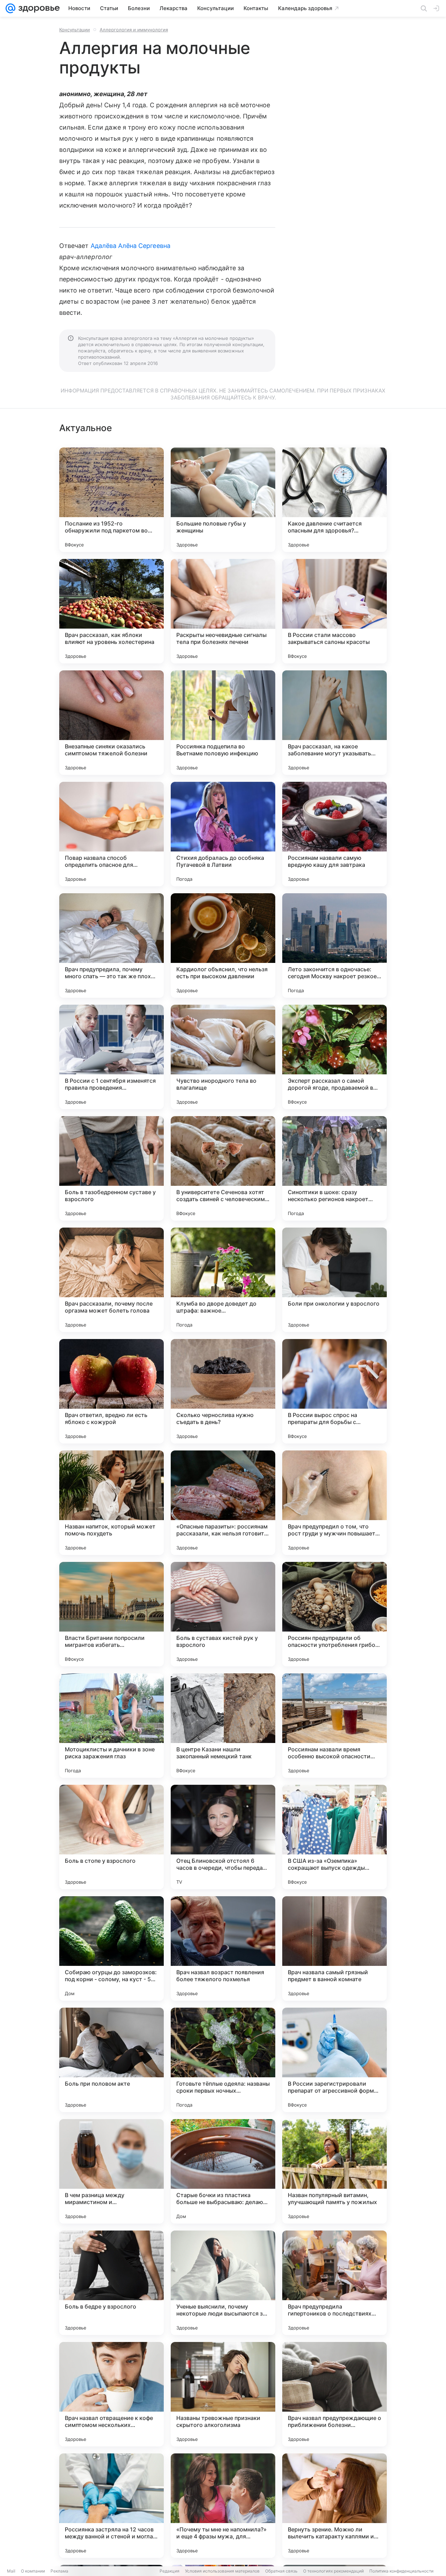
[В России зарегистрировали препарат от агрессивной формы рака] (334, 2060)
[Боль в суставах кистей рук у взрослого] (223, 1614)
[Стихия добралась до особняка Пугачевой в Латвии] (223, 834)
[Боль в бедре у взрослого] (111, 2283)
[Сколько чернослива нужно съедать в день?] (223, 1391)
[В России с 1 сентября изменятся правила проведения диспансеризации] (111, 1057)
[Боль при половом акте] (111, 2060)
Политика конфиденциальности (401, 2571)
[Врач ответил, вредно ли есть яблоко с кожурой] (111, 1391)
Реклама (59, 2571)
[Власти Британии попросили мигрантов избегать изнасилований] (111, 1614)
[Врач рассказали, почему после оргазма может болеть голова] (111, 1280)
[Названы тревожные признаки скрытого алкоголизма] (223, 2394)
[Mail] (10, 8)
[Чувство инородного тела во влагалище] (223, 1057)
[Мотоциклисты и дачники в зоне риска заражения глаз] (111, 1726)
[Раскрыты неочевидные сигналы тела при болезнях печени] (223, 611)
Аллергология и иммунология (134, 30)
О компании (33, 2571)
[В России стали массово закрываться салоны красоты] (334, 611)
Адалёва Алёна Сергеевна (130, 246)
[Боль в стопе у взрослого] (111, 1837)
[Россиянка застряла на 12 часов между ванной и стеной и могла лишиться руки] (111, 2506)
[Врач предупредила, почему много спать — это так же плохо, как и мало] (111, 945)
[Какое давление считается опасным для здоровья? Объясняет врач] (334, 500)
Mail (11, 2571)
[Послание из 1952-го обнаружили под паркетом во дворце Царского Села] (111, 500)
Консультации (75, 30)
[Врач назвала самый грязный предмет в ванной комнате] (334, 1948)
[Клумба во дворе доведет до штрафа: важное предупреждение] (223, 1280)
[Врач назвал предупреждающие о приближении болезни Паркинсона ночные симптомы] (334, 2394)
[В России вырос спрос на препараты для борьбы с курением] (334, 1391)
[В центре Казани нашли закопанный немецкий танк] (223, 1726)
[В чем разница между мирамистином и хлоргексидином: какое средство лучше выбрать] (111, 2171)
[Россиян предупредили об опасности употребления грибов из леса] (334, 1614)
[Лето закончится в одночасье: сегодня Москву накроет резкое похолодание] (334, 945)
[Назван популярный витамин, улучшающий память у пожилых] (334, 2171)
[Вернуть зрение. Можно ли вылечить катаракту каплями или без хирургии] (334, 2506)
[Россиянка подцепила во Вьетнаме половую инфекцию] (223, 723)
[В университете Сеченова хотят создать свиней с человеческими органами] (223, 1168)
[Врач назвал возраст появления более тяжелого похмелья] (223, 1948)
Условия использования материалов (222, 2571)
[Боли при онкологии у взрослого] (334, 1280)
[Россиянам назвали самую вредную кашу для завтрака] (334, 834)
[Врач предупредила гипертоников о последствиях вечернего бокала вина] (334, 2283)
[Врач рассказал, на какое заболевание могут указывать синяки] (334, 723)
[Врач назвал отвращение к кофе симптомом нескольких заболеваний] (111, 2394)
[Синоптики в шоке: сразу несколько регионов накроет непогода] (334, 1168)
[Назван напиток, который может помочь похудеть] (111, 1503)
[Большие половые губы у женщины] (223, 500)
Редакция (170, 2571)
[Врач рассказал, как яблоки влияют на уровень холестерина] (111, 611)
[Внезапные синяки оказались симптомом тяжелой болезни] (111, 723)
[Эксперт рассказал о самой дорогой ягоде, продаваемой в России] (334, 1057)
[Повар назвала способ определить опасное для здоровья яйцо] (111, 834)
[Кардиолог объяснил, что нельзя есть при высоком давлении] (223, 945)
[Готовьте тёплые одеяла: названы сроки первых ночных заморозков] (223, 2060)
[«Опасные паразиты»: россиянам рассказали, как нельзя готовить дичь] (223, 1503)
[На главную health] (38, 8)
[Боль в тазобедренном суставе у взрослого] (111, 1168)
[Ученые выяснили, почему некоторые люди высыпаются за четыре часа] (223, 2283)
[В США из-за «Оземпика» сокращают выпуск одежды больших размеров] (334, 1837)
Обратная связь (281, 2571)
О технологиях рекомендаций (333, 2571)
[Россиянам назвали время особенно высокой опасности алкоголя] (334, 1726)
